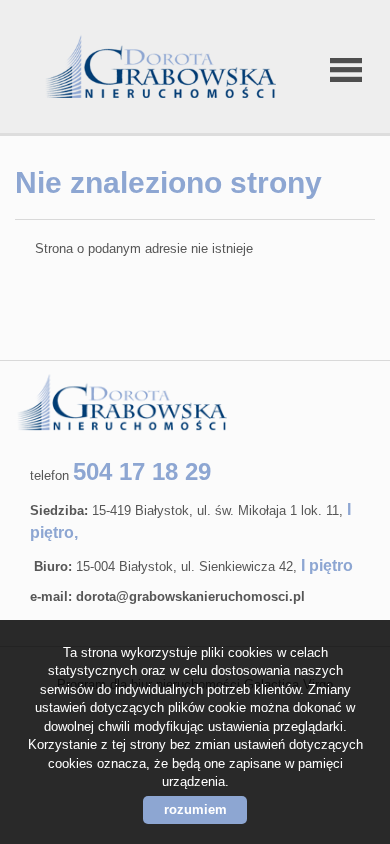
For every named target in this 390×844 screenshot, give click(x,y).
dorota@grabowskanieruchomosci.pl (190, 596)
